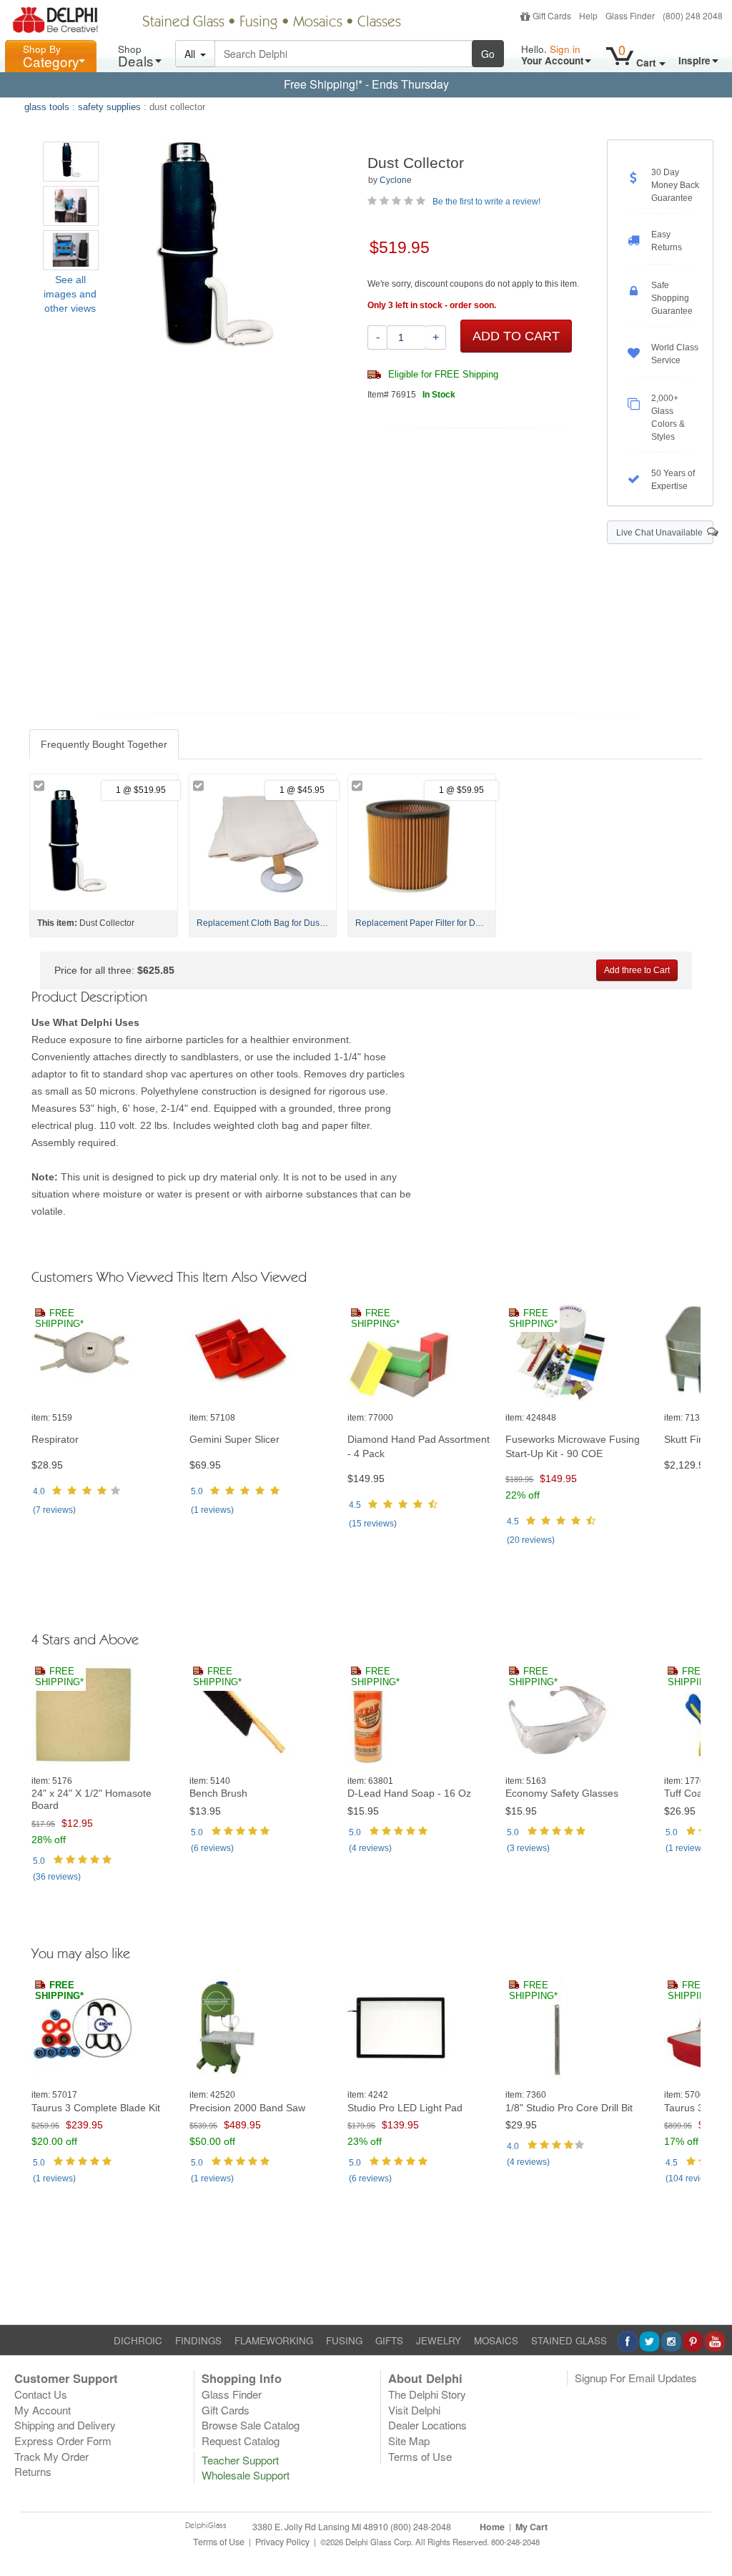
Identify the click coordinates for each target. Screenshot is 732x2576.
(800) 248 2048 (693, 15)
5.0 (197, 1491)
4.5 (355, 1505)
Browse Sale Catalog (251, 2425)
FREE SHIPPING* (59, 1319)
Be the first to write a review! (486, 202)
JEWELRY (439, 2340)
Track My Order (51, 2456)
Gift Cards (552, 15)
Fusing (259, 23)
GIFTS (389, 2340)
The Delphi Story (427, 2394)
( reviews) (54, 1510)
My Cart (531, 2527)
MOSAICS (496, 2340)
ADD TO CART (516, 336)
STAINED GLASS (569, 2340)
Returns (33, 2471)
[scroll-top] (711, 2549)
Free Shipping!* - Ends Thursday (366, 84)
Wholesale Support (246, 2475)
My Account (43, 2410)
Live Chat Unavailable (662, 533)
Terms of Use (420, 2456)
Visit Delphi (414, 2410)
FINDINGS (198, 2340)
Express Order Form (63, 2441)
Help (588, 15)
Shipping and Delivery (65, 2425)
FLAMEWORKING (274, 2340)
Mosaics (318, 23)
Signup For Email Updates (636, 2378)
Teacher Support (240, 2460)
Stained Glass (183, 23)
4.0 (39, 1491)
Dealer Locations (427, 2425)
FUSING (344, 2340)
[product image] (105, 1351)
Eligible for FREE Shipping (442, 375)
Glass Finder (630, 15)
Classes (379, 23)
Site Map (409, 2441)
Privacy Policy (282, 2542)
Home (492, 2527)
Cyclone (396, 180)
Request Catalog (241, 2441)
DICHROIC (138, 2340)
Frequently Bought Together (104, 744)
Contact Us (41, 2394)
